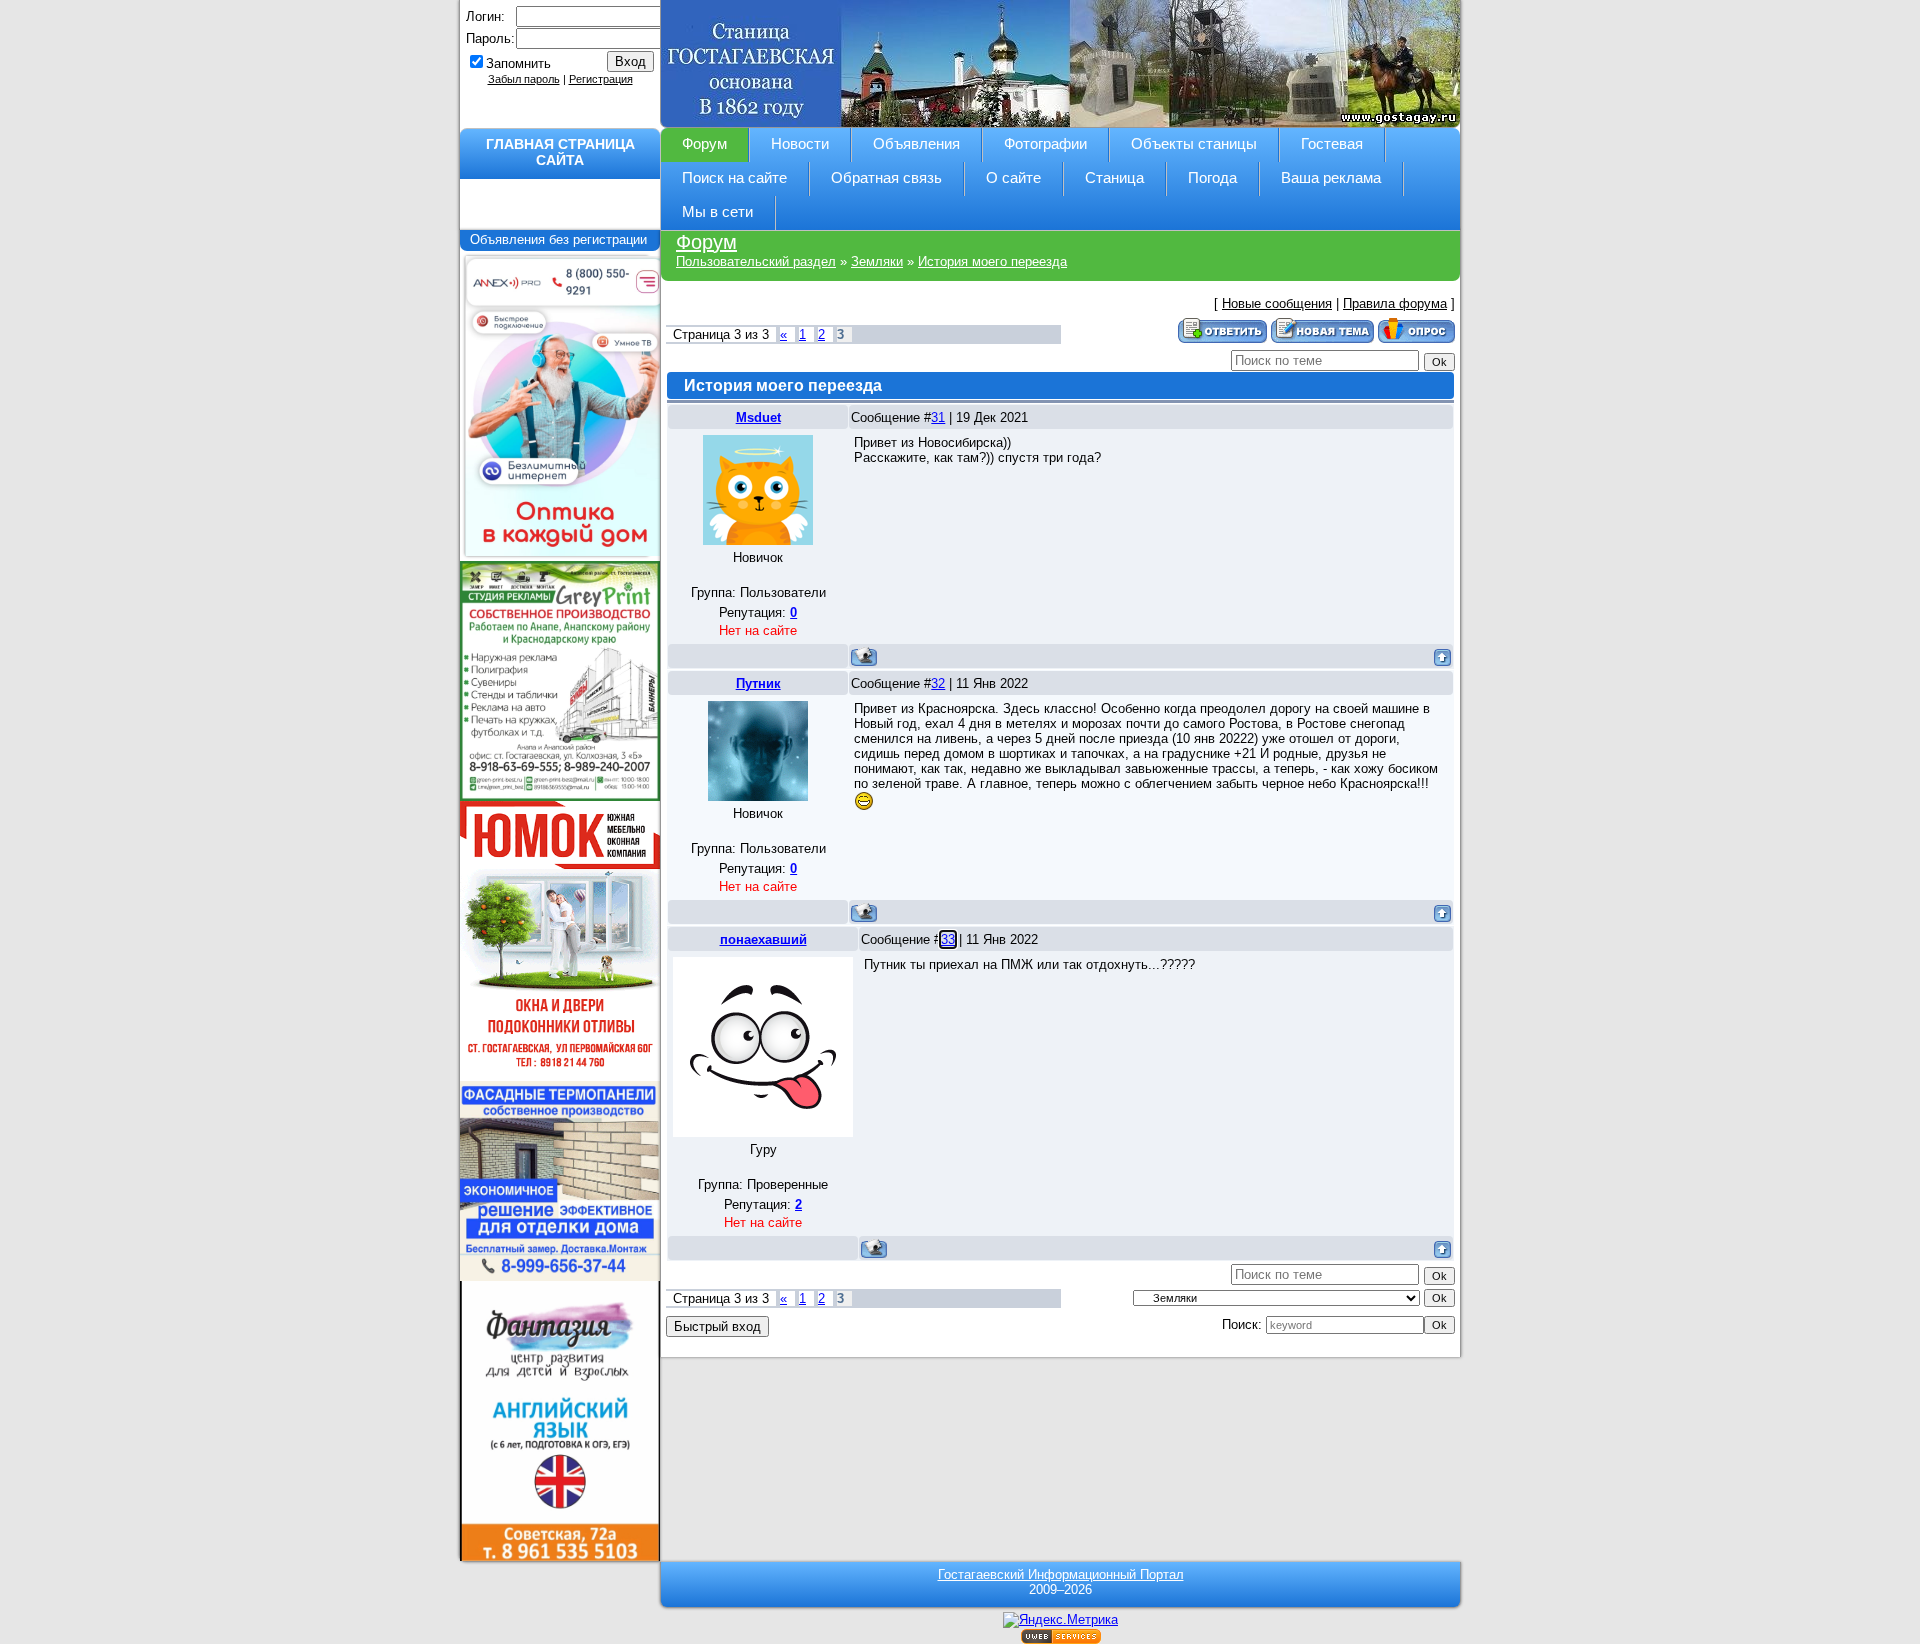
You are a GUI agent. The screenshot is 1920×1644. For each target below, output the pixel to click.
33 (948, 939)
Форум (706, 242)
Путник (758, 683)
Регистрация (601, 79)
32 (938, 683)
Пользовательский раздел (756, 261)
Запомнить (518, 63)
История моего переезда (992, 261)
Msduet (758, 417)
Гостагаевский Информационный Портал (1061, 1574)
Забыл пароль (524, 79)
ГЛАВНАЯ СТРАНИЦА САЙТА (560, 152)
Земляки (877, 261)
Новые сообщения (1277, 303)
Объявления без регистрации (560, 239)
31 (938, 417)
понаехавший (763, 939)
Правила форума (1395, 303)
